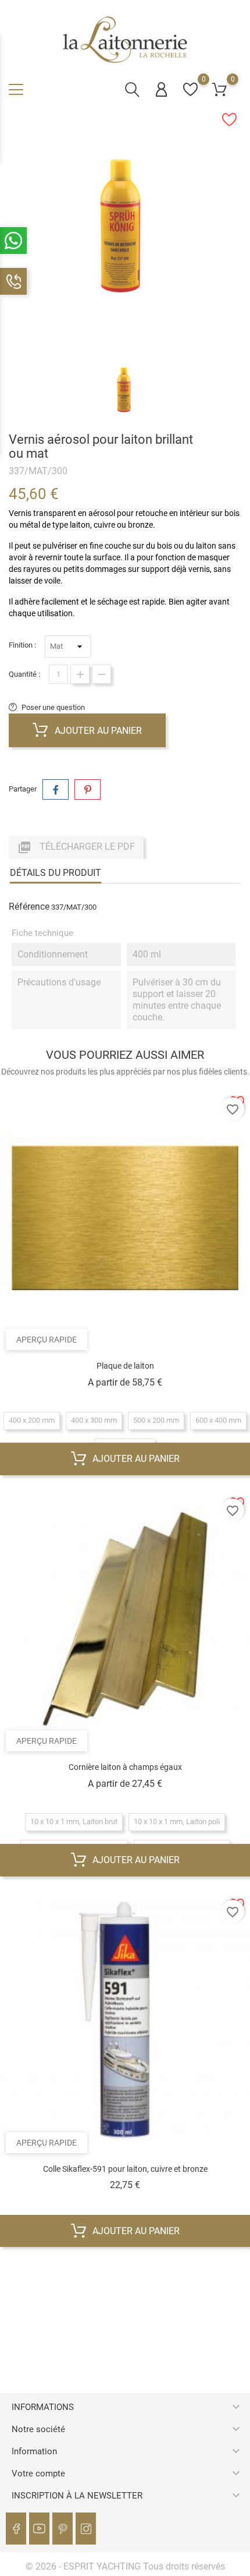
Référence (29, 907)
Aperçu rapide (47, 1340)
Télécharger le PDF (76, 847)
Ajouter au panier (97, 731)
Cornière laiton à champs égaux (125, 1767)
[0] (190, 89)
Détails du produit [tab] (56, 873)
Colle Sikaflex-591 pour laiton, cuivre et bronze (125, 2169)
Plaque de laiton (125, 1366)
